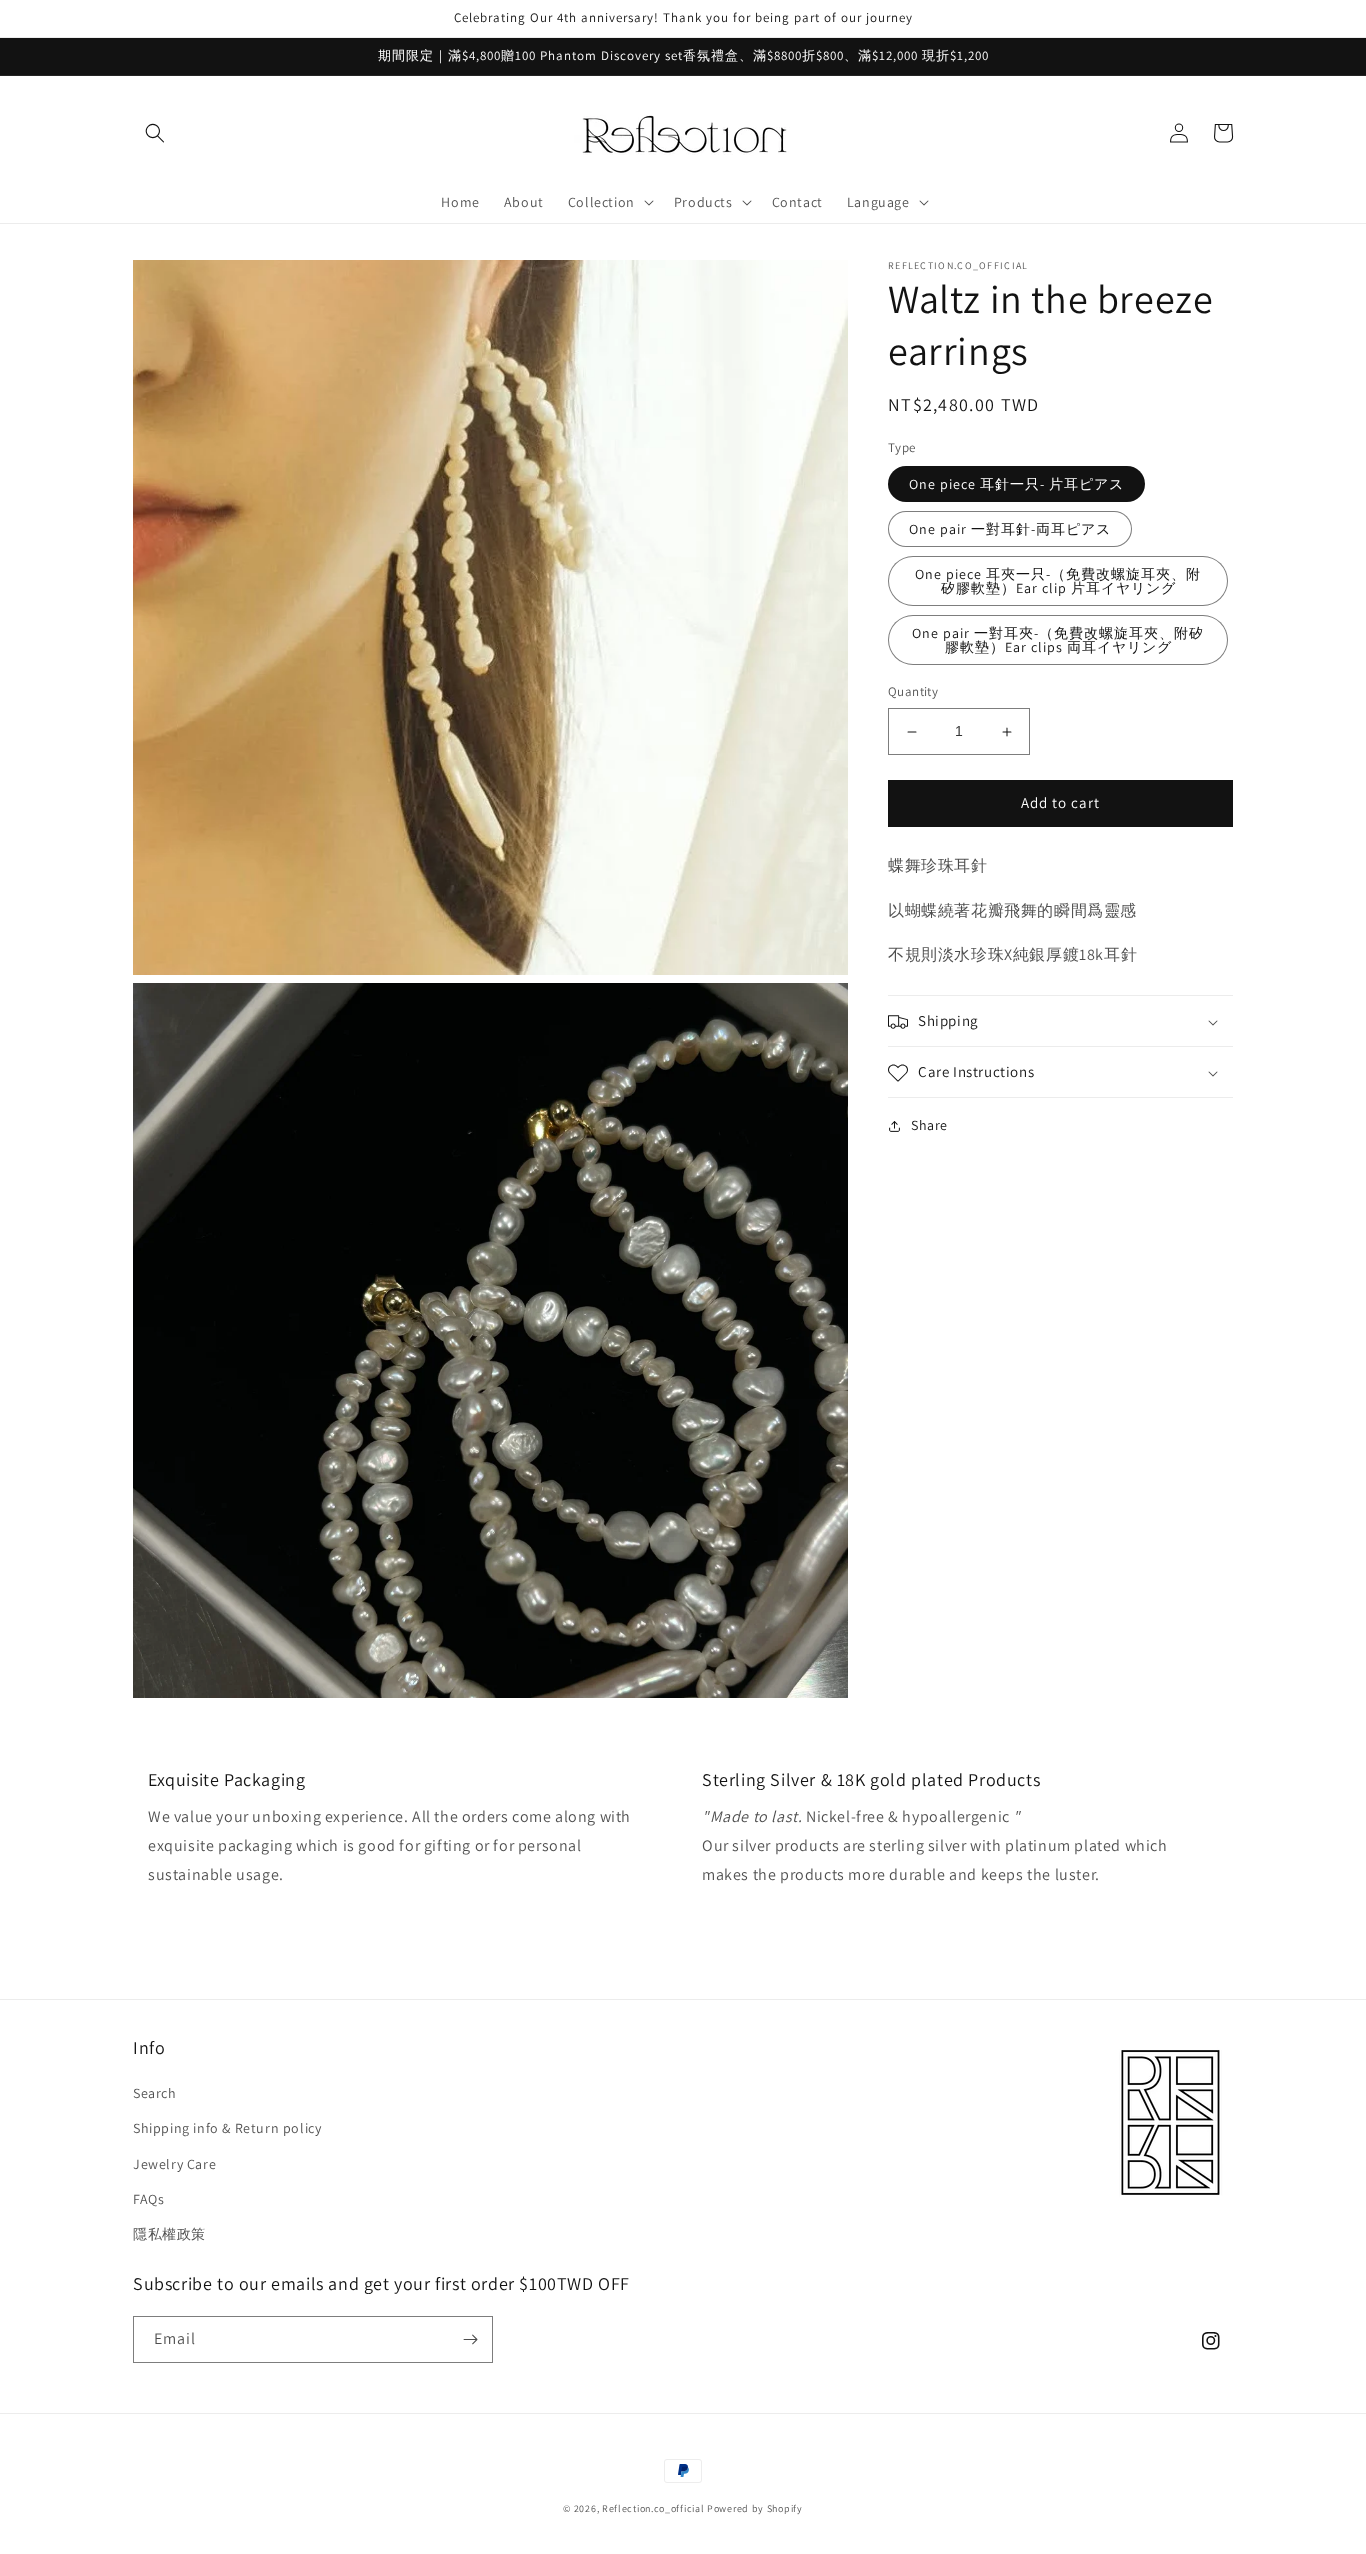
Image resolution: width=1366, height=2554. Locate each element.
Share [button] (929, 1126)
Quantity (913, 692)
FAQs (148, 2199)
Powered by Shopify (755, 2508)
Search (155, 2093)
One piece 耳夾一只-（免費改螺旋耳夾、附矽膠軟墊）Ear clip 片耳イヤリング (1058, 582)
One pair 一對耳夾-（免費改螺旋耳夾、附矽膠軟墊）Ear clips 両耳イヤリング (1058, 641)
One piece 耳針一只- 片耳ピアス (1016, 485)
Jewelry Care (174, 2164)
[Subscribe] (470, 2339)
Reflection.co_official (653, 2508)
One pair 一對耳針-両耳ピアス (1010, 530)
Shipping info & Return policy (227, 2128)
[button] (155, 133)
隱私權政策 (169, 2234)
